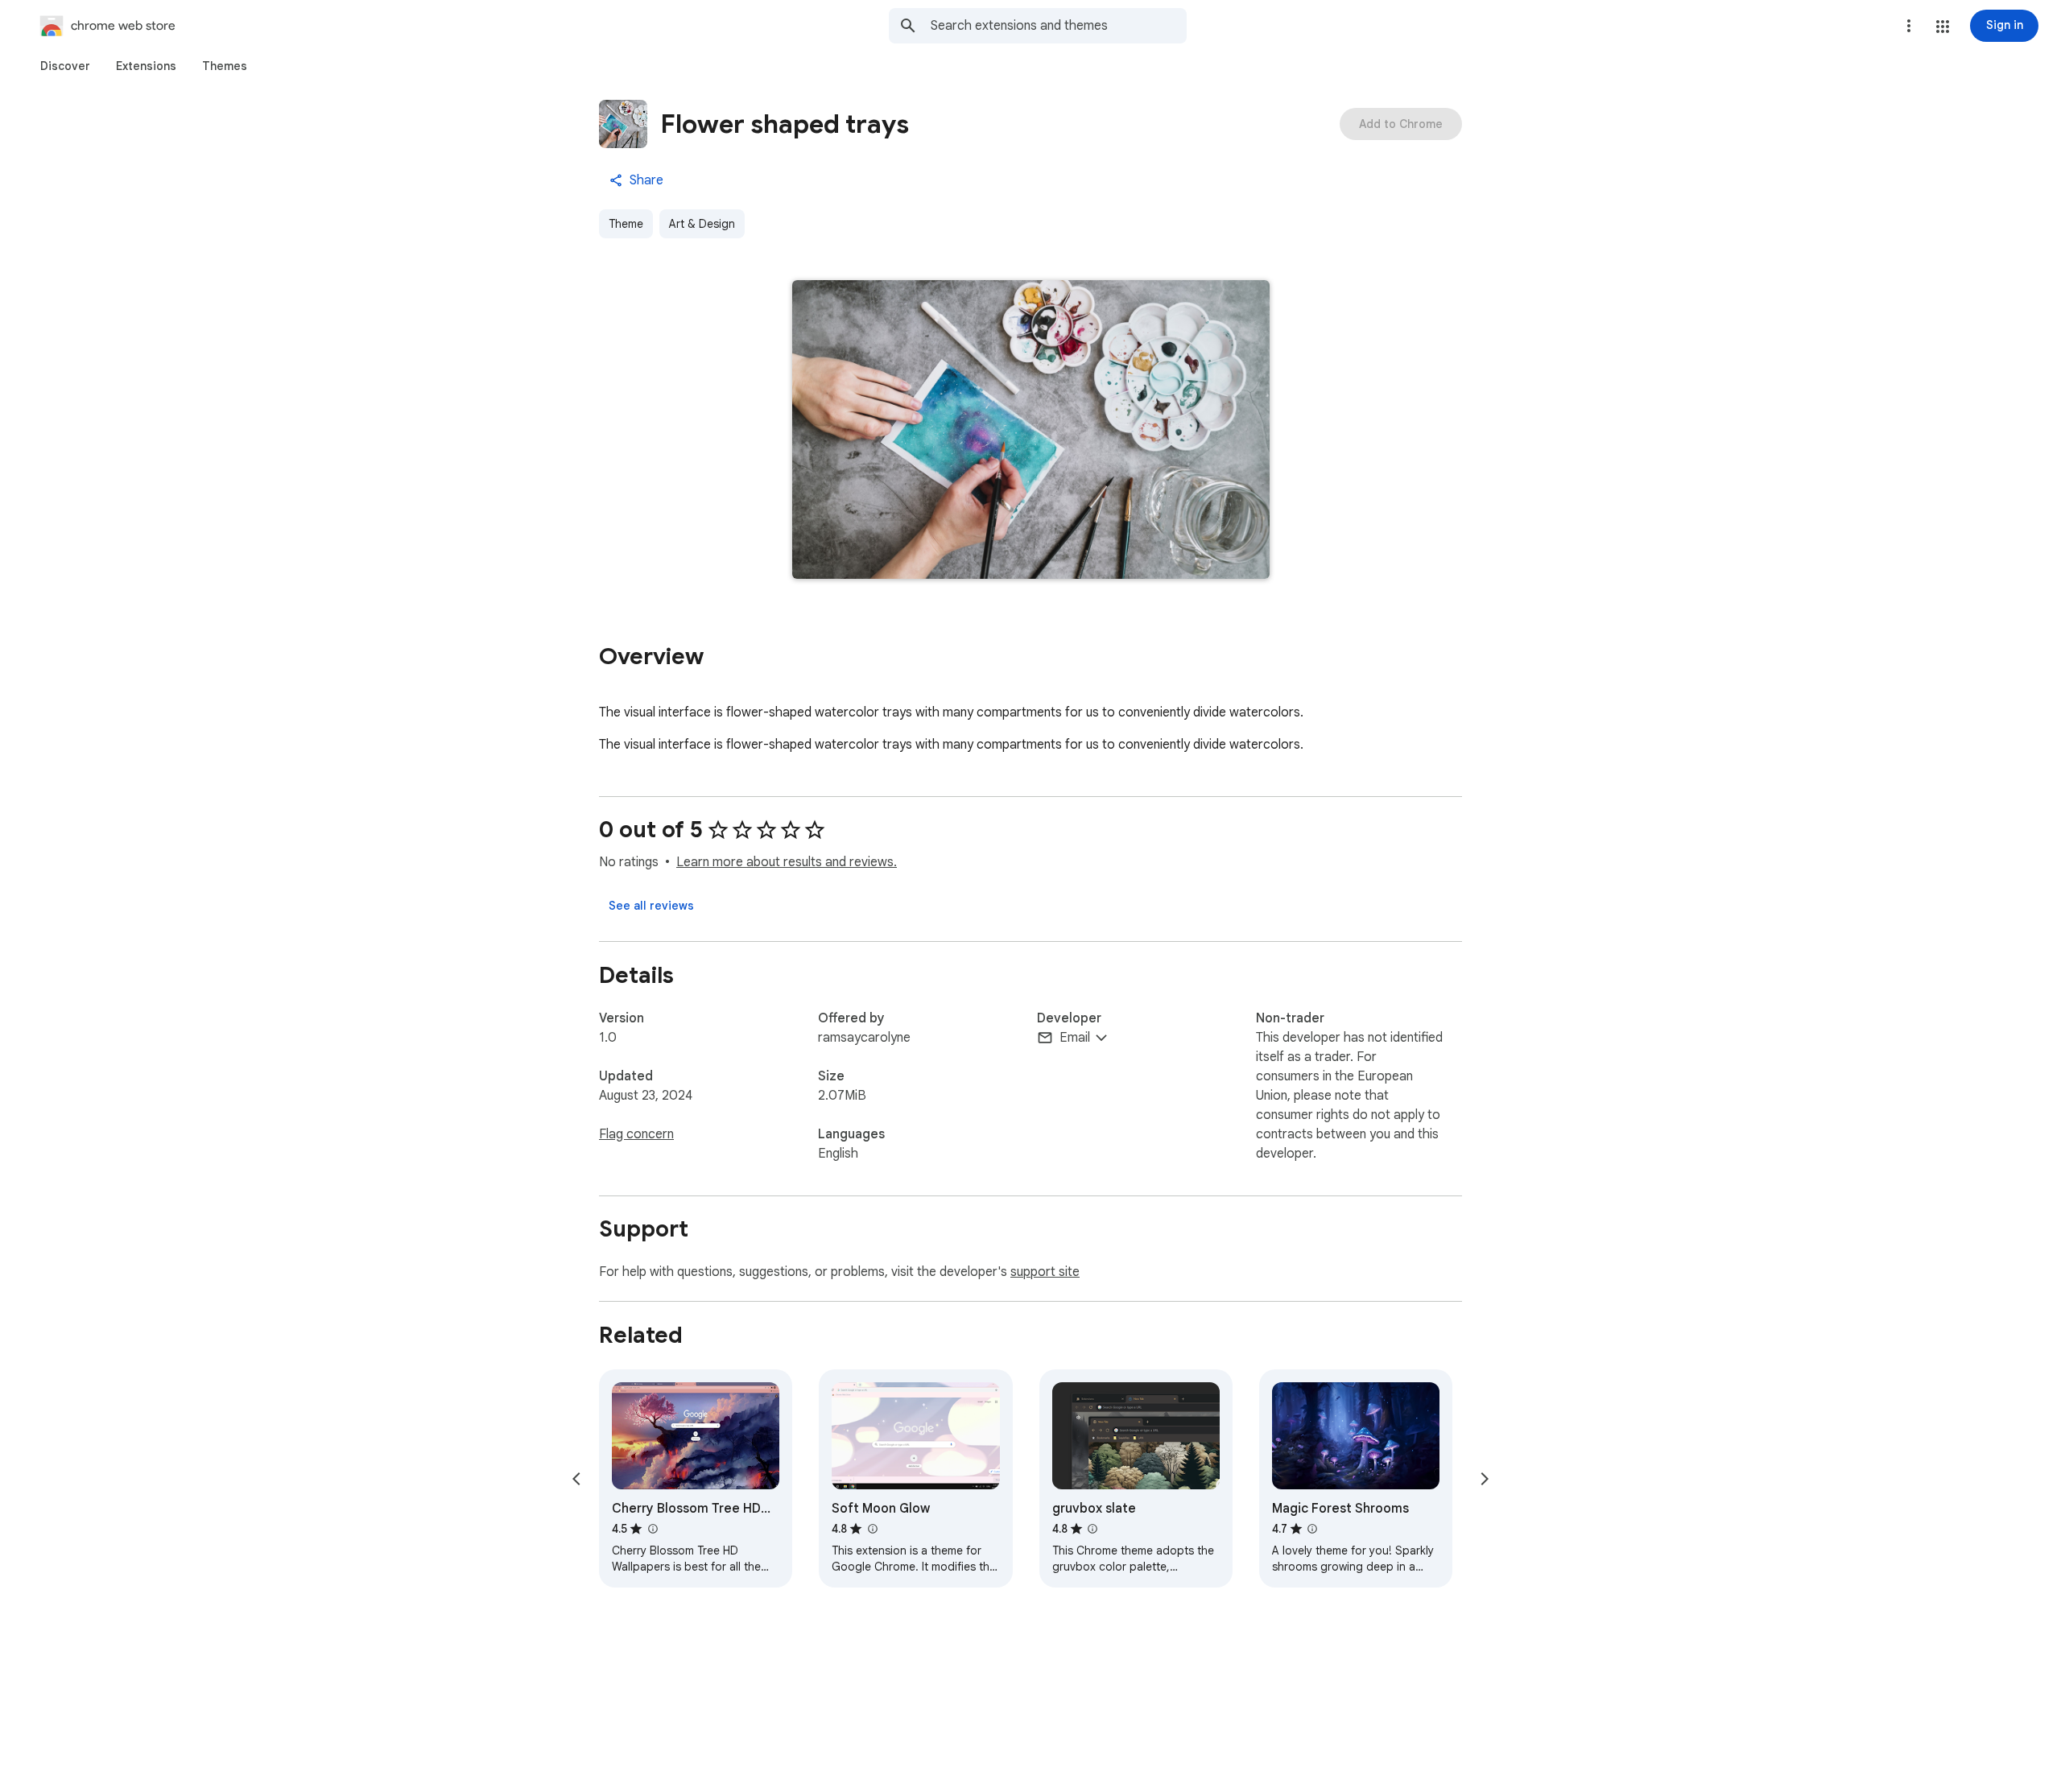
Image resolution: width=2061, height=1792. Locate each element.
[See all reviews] (651, 906)
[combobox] (1059, 26)
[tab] (65, 66)
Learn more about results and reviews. (787, 862)
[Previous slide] (576, 1479)
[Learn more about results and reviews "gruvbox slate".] (1092, 1529)
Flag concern (636, 1134)
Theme (626, 224)
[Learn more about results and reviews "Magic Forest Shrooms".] (1312, 1529)
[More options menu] (1909, 26)
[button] (1943, 27)
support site (1045, 1272)
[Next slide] (1485, 1479)
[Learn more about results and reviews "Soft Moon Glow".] (872, 1529)
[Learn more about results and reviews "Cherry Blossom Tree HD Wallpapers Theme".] (652, 1529)
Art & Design (702, 224)
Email (1075, 1038)
